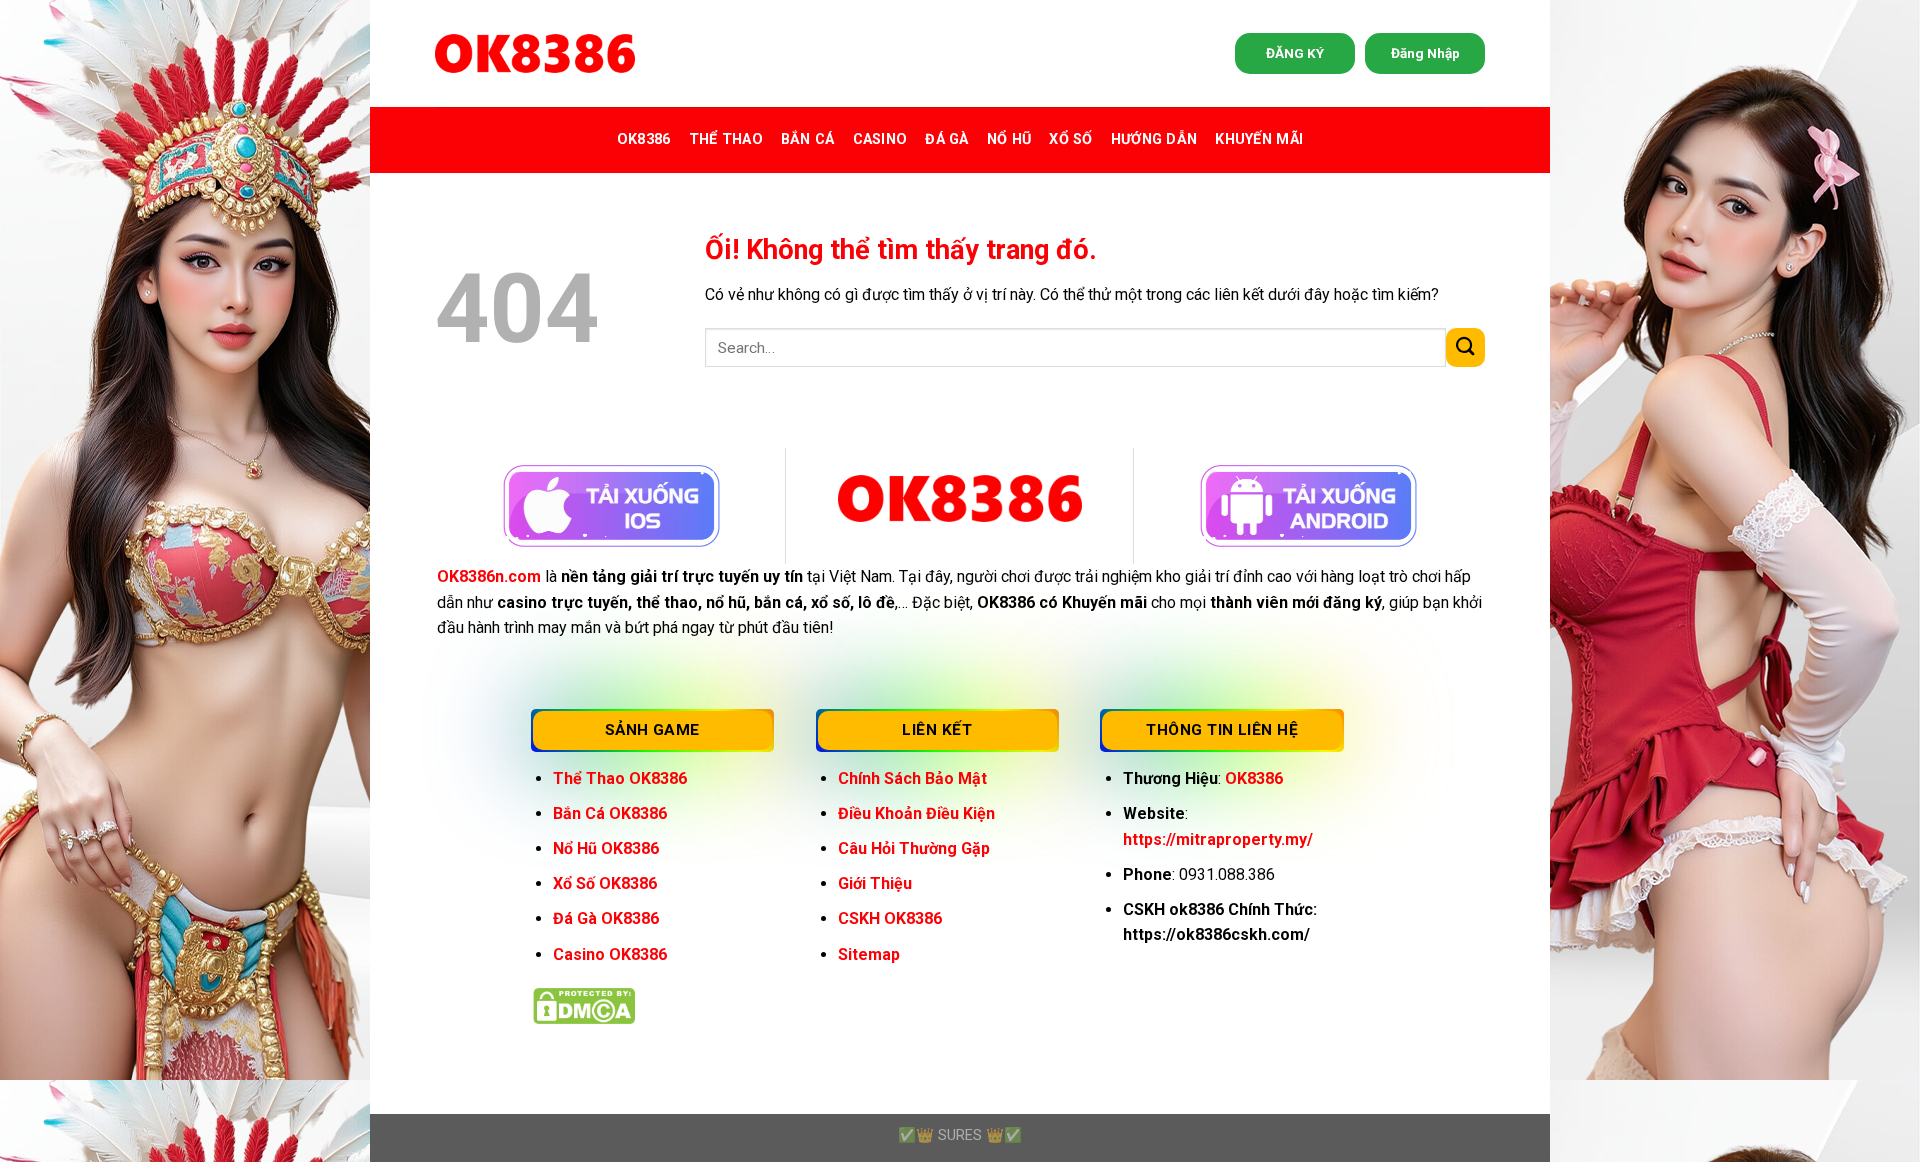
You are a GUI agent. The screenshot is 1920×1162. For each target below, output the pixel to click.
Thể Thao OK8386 (620, 778)
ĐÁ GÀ (946, 139)
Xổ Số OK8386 (605, 883)
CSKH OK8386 (890, 918)
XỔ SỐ (1070, 139)
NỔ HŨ (1009, 139)
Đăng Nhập (1425, 53)
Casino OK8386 (610, 954)
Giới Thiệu (875, 883)
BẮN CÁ (808, 139)
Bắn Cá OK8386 (610, 813)
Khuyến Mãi (1259, 139)
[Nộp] (1465, 347)
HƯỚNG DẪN (1154, 139)
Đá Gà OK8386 (606, 918)
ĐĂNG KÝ (1295, 53)
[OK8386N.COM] (535, 53)
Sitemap (869, 954)
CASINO (880, 139)
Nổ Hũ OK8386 (606, 848)
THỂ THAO (726, 139)
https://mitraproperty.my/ (1218, 839)
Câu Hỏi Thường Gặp (914, 848)
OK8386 (644, 139)
